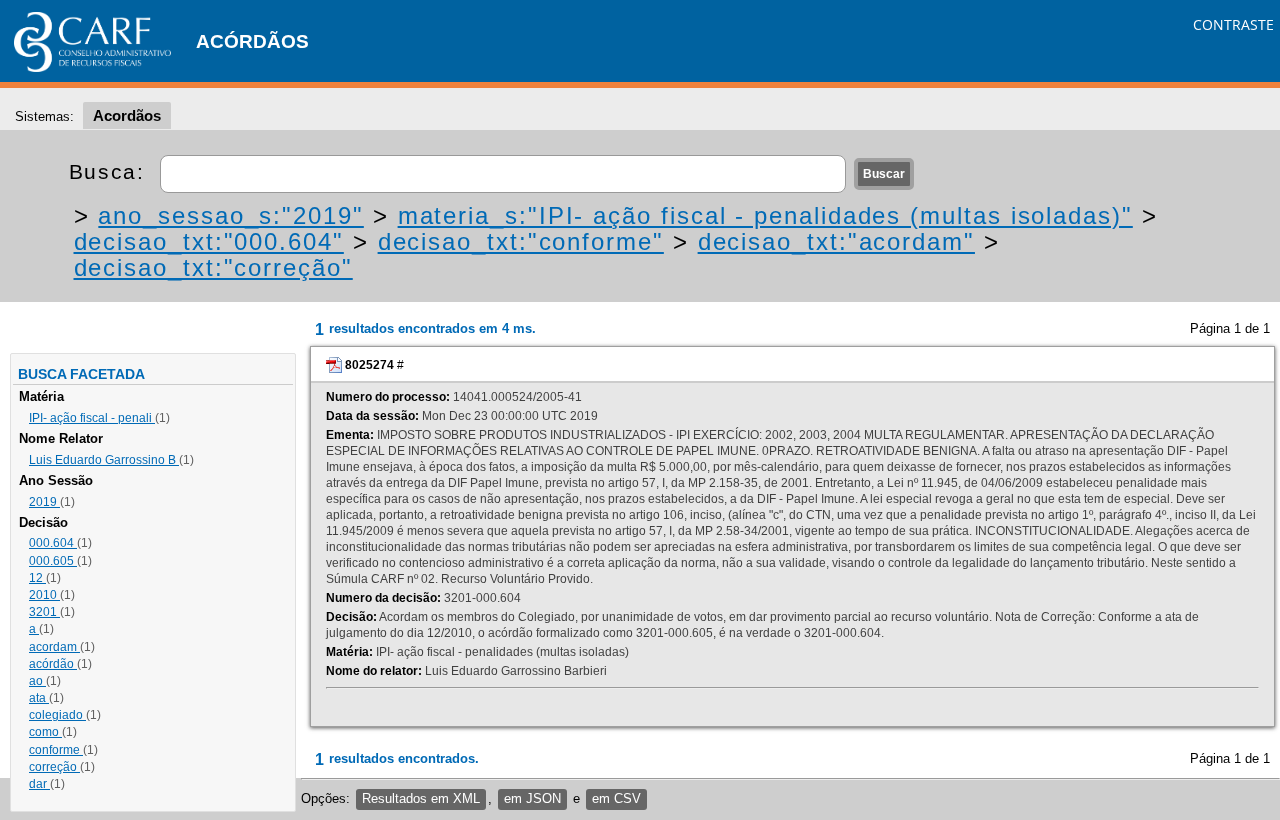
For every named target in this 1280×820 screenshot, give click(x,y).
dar (39, 784)
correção (54, 767)
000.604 (53, 543)
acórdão (53, 664)
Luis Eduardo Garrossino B (104, 460)
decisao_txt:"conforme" (521, 241)
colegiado (57, 715)
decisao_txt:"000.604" (209, 241)
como (45, 732)
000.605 (53, 561)
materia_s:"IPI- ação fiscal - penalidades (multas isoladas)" (765, 215)
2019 (44, 502)
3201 (44, 612)
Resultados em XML (421, 798)
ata (39, 698)
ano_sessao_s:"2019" (230, 215)
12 (37, 578)
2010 (44, 595)
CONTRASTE (1233, 24)
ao (37, 681)
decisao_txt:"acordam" (836, 241)
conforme (56, 750)
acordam (54, 647)
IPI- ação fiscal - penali (92, 418)
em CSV (616, 798)
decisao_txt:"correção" (213, 267)
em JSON (532, 798)
